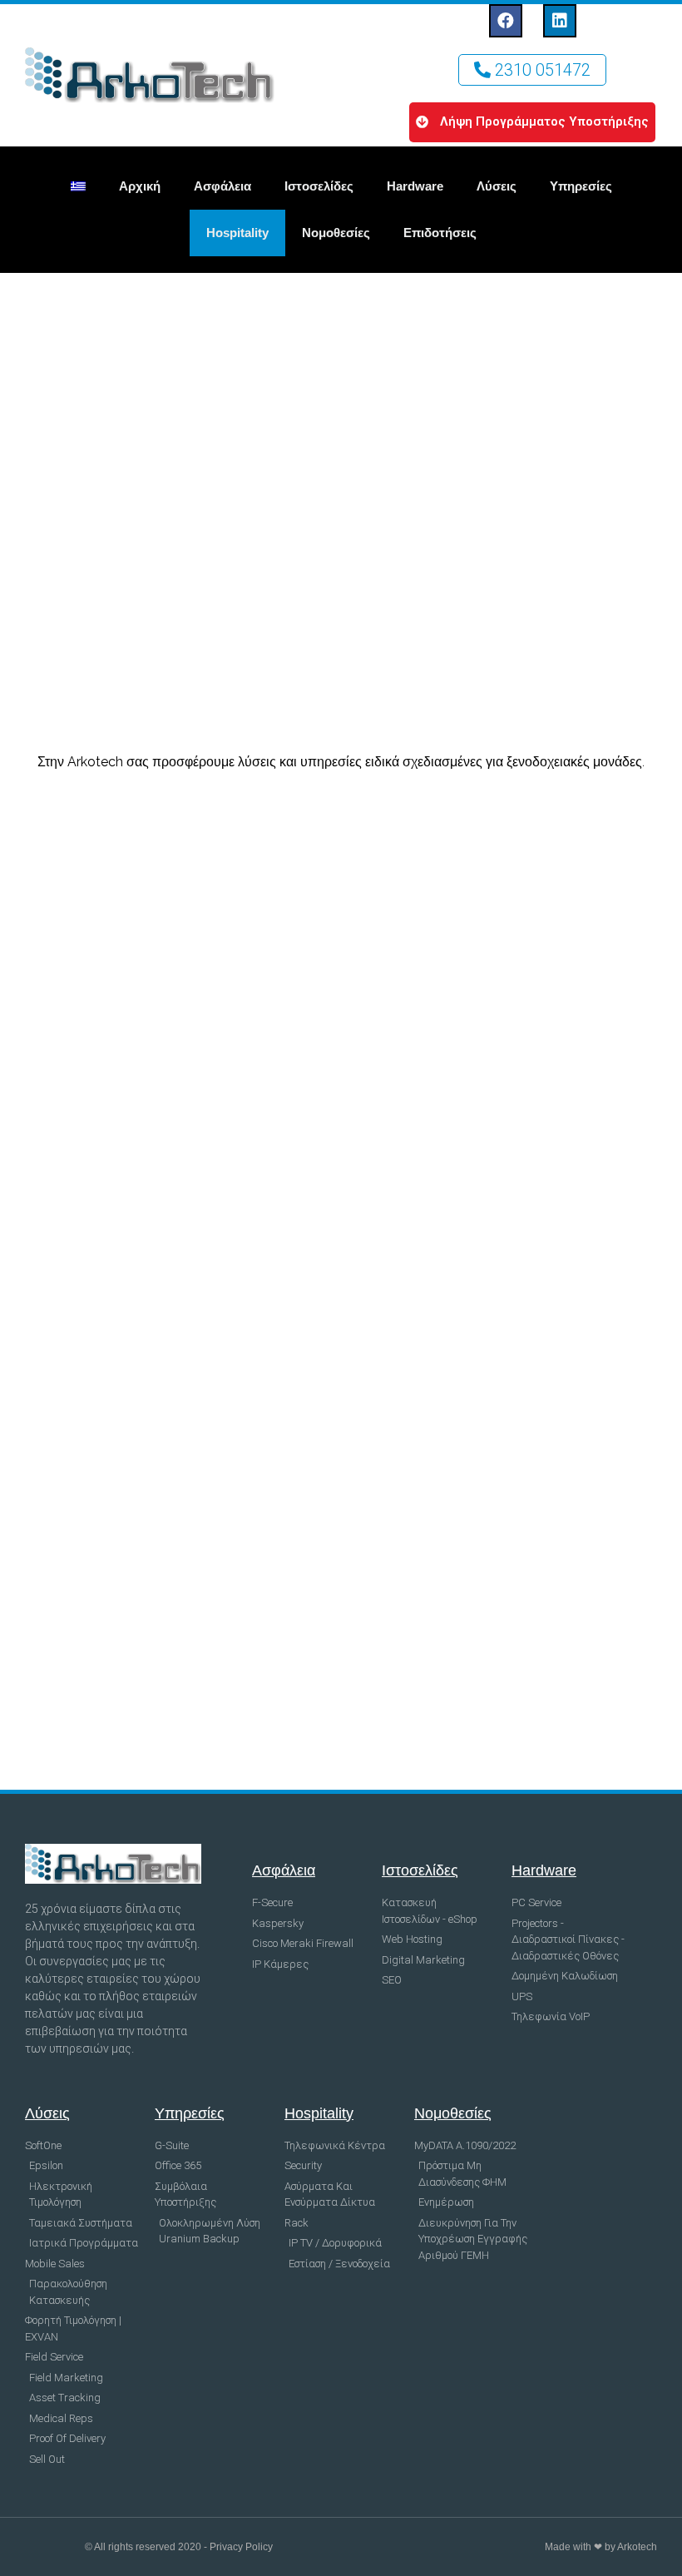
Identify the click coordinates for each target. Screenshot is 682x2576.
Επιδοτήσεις (440, 233)
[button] (532, 70)
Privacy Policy (241, 2547)
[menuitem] (78, 186)
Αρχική (140, 186)
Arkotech (637, 2547)
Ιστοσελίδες (319, 186)
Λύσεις (497, 186)
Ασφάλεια (222, 186)
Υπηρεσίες (581, 186)
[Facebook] (506, 21)
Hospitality (237, 233)
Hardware (415, 186)
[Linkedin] (560, 21)
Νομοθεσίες (336, 233)
